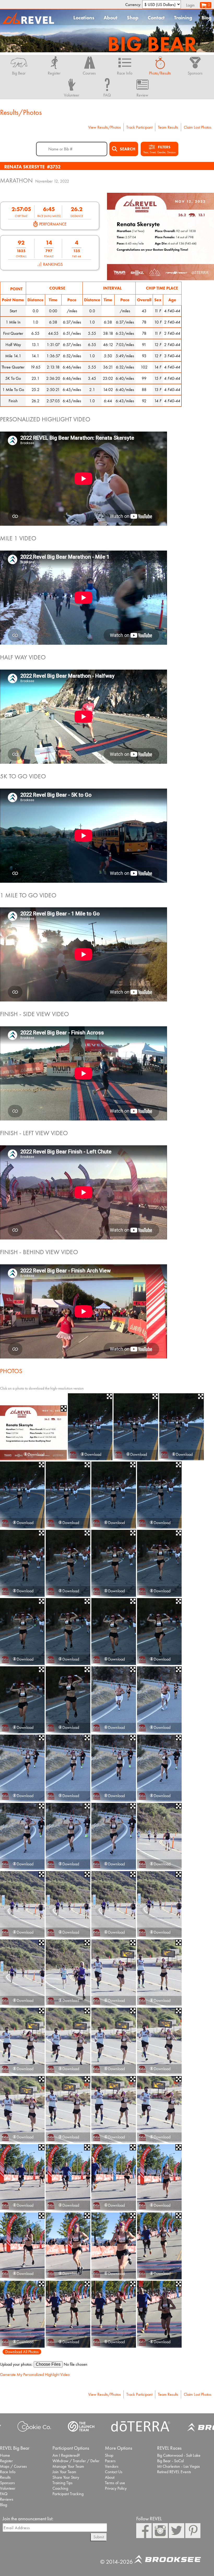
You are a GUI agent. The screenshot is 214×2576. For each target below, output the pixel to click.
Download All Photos (22, 2352)
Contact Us (114, 2472)
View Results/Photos (105, 127)
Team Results (168, 127)
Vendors (112, 2466)
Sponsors (7, 2483)
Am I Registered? (66, 2455)
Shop (133, 18)
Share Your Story (66, 2477)
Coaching (60, 2488)
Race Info (8, 2472)
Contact (156, 18)
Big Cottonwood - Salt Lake (179, 2455)
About (111, 18)
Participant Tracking (68, 2494)
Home (5, 2455)
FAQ (4, 2494)
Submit (99, 2537)
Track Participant (139, 127)
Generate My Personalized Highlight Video (35, 2374)
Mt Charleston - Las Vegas (179, 2466)
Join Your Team (64, 2472)
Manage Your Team (68, 2466)
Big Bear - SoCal (170, 2461)
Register (6, 2461)
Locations (84, 18)
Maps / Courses (13, 2466)
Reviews (7, 2499)
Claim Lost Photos (198, 127)
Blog (206, 18)
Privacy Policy (116, 2488)
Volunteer (8, 2488)
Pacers (110, 2461)
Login (190, 5)
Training (183, 18)
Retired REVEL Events (174, 2472)
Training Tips (63, 2483)
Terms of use (115, 2483)
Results (5, 2477)
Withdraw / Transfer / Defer (76, 2461)
